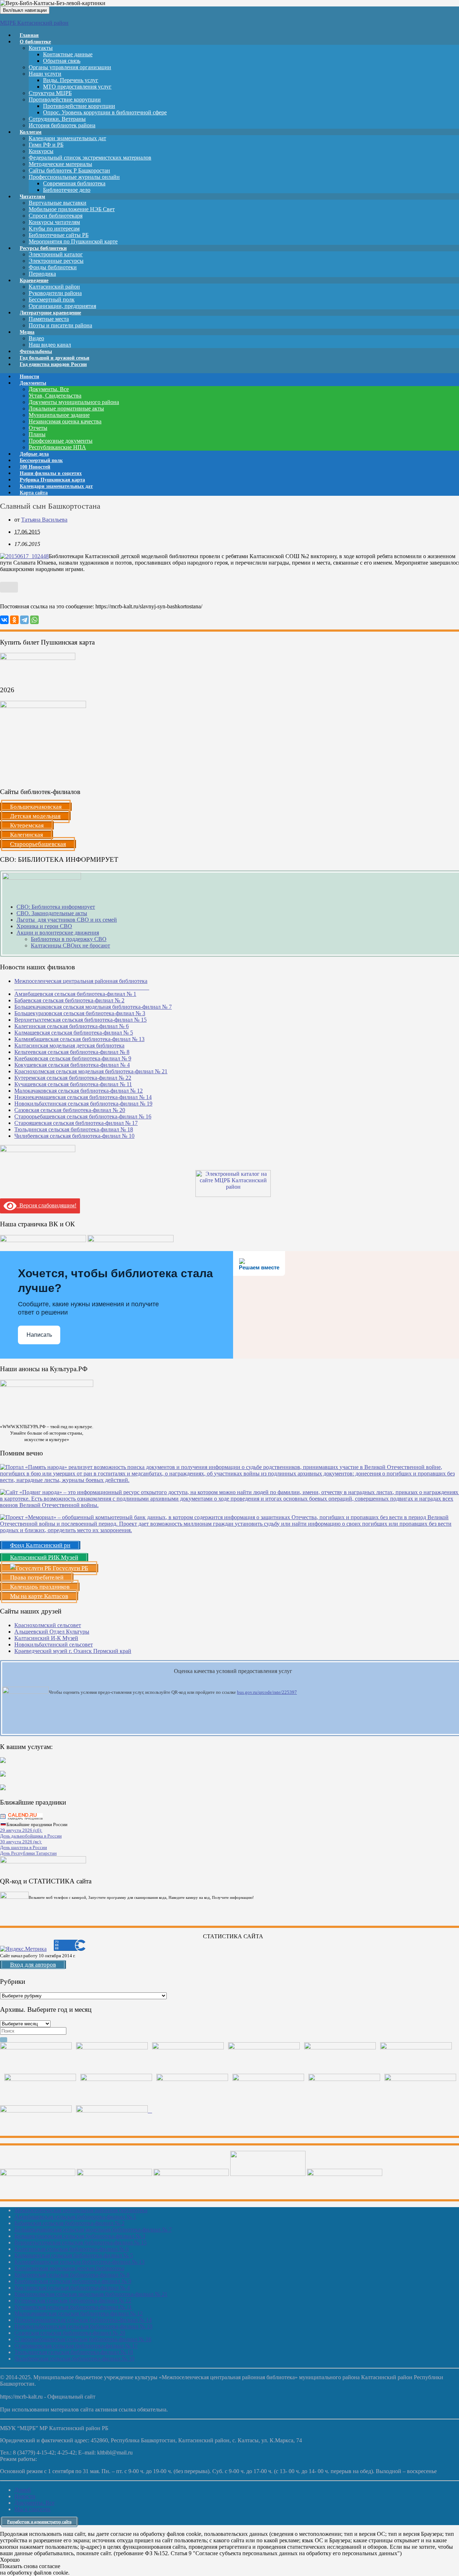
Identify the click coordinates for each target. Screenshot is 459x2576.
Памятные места (49, 319)
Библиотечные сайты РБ (59, 235)
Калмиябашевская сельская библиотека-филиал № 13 (79, 1039)
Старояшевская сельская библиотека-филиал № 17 (76, 1123)
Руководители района (55, 293)
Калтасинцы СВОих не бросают (70, 945)
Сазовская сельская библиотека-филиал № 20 (70, 1110)
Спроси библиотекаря (56, 216)
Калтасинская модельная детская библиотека (69, 1045)
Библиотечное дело (67, 190)
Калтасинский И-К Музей (46, 1638)
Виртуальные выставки (58, 203)
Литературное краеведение (50, 313)
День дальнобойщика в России (31, 1836)
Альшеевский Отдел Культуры (52, 1632)
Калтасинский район (54, 287)
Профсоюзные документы (61, 441)
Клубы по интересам (54, 229)
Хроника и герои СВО (44, 926)
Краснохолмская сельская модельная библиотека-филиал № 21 (91, 1071)
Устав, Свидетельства (55, 396)
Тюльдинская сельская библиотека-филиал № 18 (74, 1129)
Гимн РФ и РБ (46, 145)
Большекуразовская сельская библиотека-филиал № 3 (80, 1013)
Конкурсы (41, 151)
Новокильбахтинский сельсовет (54, 1645)
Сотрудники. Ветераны (57, 119)
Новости (25, 2496)
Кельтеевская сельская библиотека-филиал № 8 (72, 1052)
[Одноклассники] (14, 620)
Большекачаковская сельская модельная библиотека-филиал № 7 (93, 1007)
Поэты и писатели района (60, 325)
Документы (33, 383)
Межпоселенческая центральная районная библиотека (81, 2210)
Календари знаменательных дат (67, 138)
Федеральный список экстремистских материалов (90, 158)
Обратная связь (62, 61)
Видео (36, 338)
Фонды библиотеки (53, 267)
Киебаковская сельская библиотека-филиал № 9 (73, 1058)
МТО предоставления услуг (77, 87)
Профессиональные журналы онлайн (74, 177)
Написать (39, 1335)
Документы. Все (49, 389)
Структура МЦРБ (50, 93)
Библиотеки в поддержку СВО (69, 939)
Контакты (41, 48)
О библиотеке (35, 42)
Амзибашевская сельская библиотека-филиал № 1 (75, 994)
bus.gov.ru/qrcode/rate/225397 (267, 1692)
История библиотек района (62, 125)
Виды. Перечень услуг (71, 80)
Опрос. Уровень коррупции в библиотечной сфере (105, 112)
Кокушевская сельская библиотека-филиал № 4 (72, 1065)
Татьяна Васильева (44, 520)
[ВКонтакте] (4, 620)
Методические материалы (60, 164)
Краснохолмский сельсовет (48, 1625)
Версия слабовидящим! (46, 1205)
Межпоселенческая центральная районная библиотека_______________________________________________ (82, 984)
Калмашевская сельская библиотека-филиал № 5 (74, 1033)
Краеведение (34, 281)
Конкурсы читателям (54, 222)
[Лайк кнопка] (9, 587)
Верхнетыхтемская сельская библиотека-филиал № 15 (81, 1020)
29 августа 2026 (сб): (21, 1830)
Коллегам (31, 132)
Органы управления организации (70, 67)
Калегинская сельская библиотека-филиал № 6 (72, 1026)
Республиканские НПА (57, 447)
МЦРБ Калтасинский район (34, 23)
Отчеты (38, 428)
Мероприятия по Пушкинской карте (73, 241)
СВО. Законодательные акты (52, 913)
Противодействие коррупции (65, 99)
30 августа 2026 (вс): (21, 1842)
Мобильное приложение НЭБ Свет (72, 209)
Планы (37, 434)
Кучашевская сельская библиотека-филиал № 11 (73, 1084)
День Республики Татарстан (28, 1853)
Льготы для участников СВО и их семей (67, 920)
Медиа (27, 332)
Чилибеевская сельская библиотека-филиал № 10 (74, 1136)
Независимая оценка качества (65, 421)
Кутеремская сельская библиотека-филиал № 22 (73, 1078)
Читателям (32, 197)
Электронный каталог (56, 254)
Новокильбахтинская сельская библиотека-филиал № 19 (83, 1104)
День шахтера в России (23, 1847)
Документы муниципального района (74, 402)
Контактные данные (68, 54)
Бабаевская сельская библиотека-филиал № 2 (69, 1000)
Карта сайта (34, 493)
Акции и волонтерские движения (58, 933)
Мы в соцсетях (32, 2509)
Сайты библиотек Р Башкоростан (69, 170)
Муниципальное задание (59, 415)
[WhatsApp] (34, 620)
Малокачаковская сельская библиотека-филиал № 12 (79, 1091)
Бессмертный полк (52, 300)
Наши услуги (45, 74)
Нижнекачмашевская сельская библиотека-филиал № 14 (83, 1097)
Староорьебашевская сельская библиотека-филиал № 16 (83, 1116)
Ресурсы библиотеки (43, 248)
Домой (23, 2490)
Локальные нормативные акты (66, 408)
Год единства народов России (53, 364)
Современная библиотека (74, 183)
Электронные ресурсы (56, 261)
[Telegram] (24, 620)
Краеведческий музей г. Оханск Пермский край (73, 1651)
